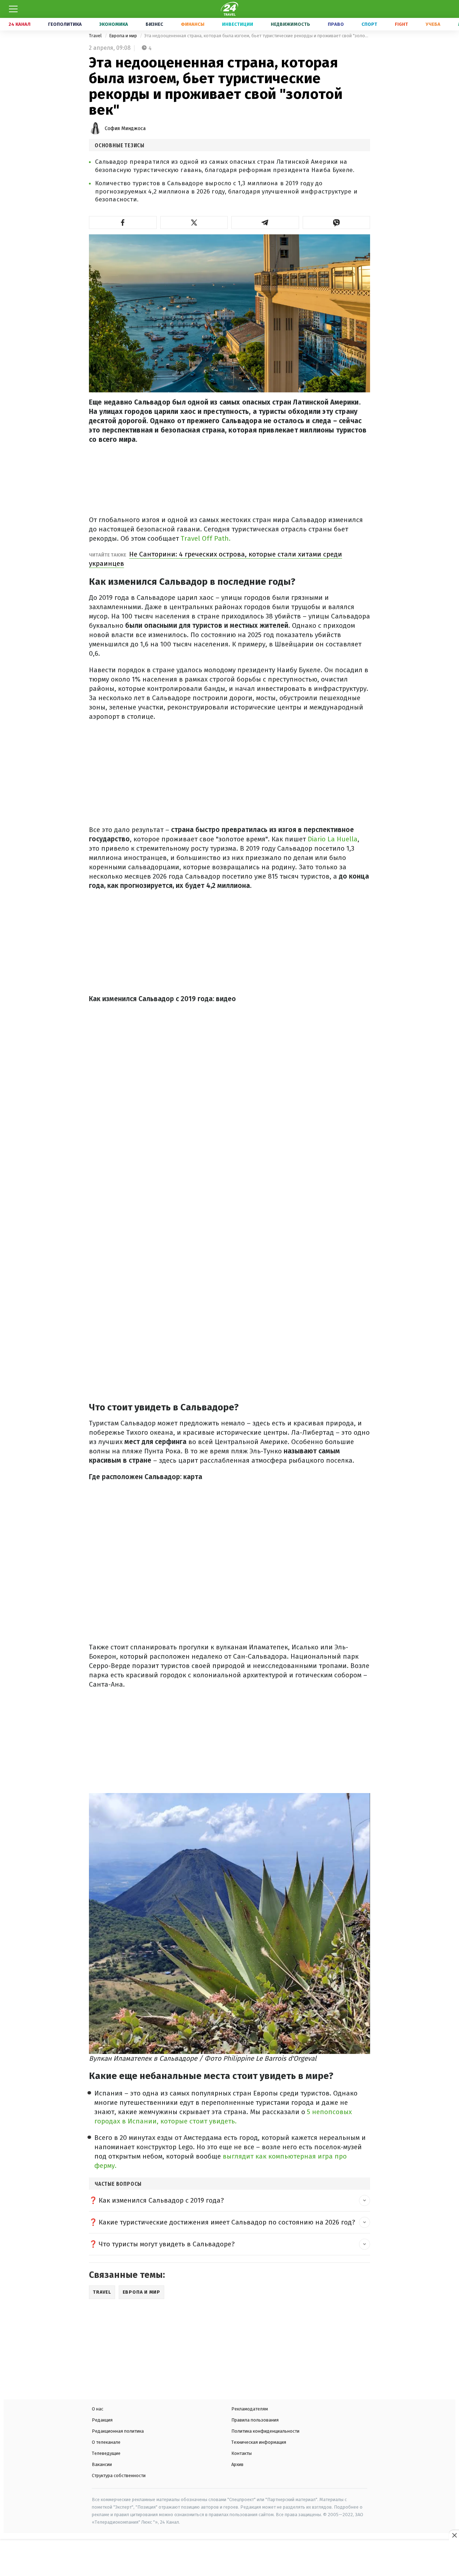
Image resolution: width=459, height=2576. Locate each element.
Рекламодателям (250, 2409)
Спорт (369, 24)
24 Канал (20, 24)
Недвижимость (290, 24)
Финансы (193, 24)
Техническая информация (259, 2442)
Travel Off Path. (206, 538)
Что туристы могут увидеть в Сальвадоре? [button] (167, 2244)
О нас (98, 2409)
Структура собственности (119, 2475)
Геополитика (65, 24)
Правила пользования (255, 2420)
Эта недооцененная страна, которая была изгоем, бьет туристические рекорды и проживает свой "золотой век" (257, 36)
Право (336, 24)
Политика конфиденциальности (265, 2431)
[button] (123, 223)
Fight (401, 24)
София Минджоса (125, 128)
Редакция (102, 2420)
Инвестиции (238, 24)
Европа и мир (124, 36)
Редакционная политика (118, 2431)
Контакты (242, 2453)
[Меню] (13, 9)
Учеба (433, 24)
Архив (237, 2464)
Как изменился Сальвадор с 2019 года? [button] (161, 2200)
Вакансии (102, 2464)
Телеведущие (106, 2453)
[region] (229, 2559)
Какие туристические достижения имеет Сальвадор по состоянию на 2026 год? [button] (227, 2222)
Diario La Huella (333, 839)
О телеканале (106, 2442)
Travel (96, 36)
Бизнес (154, 24)
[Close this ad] (454, 2535)
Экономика (114, 24)
